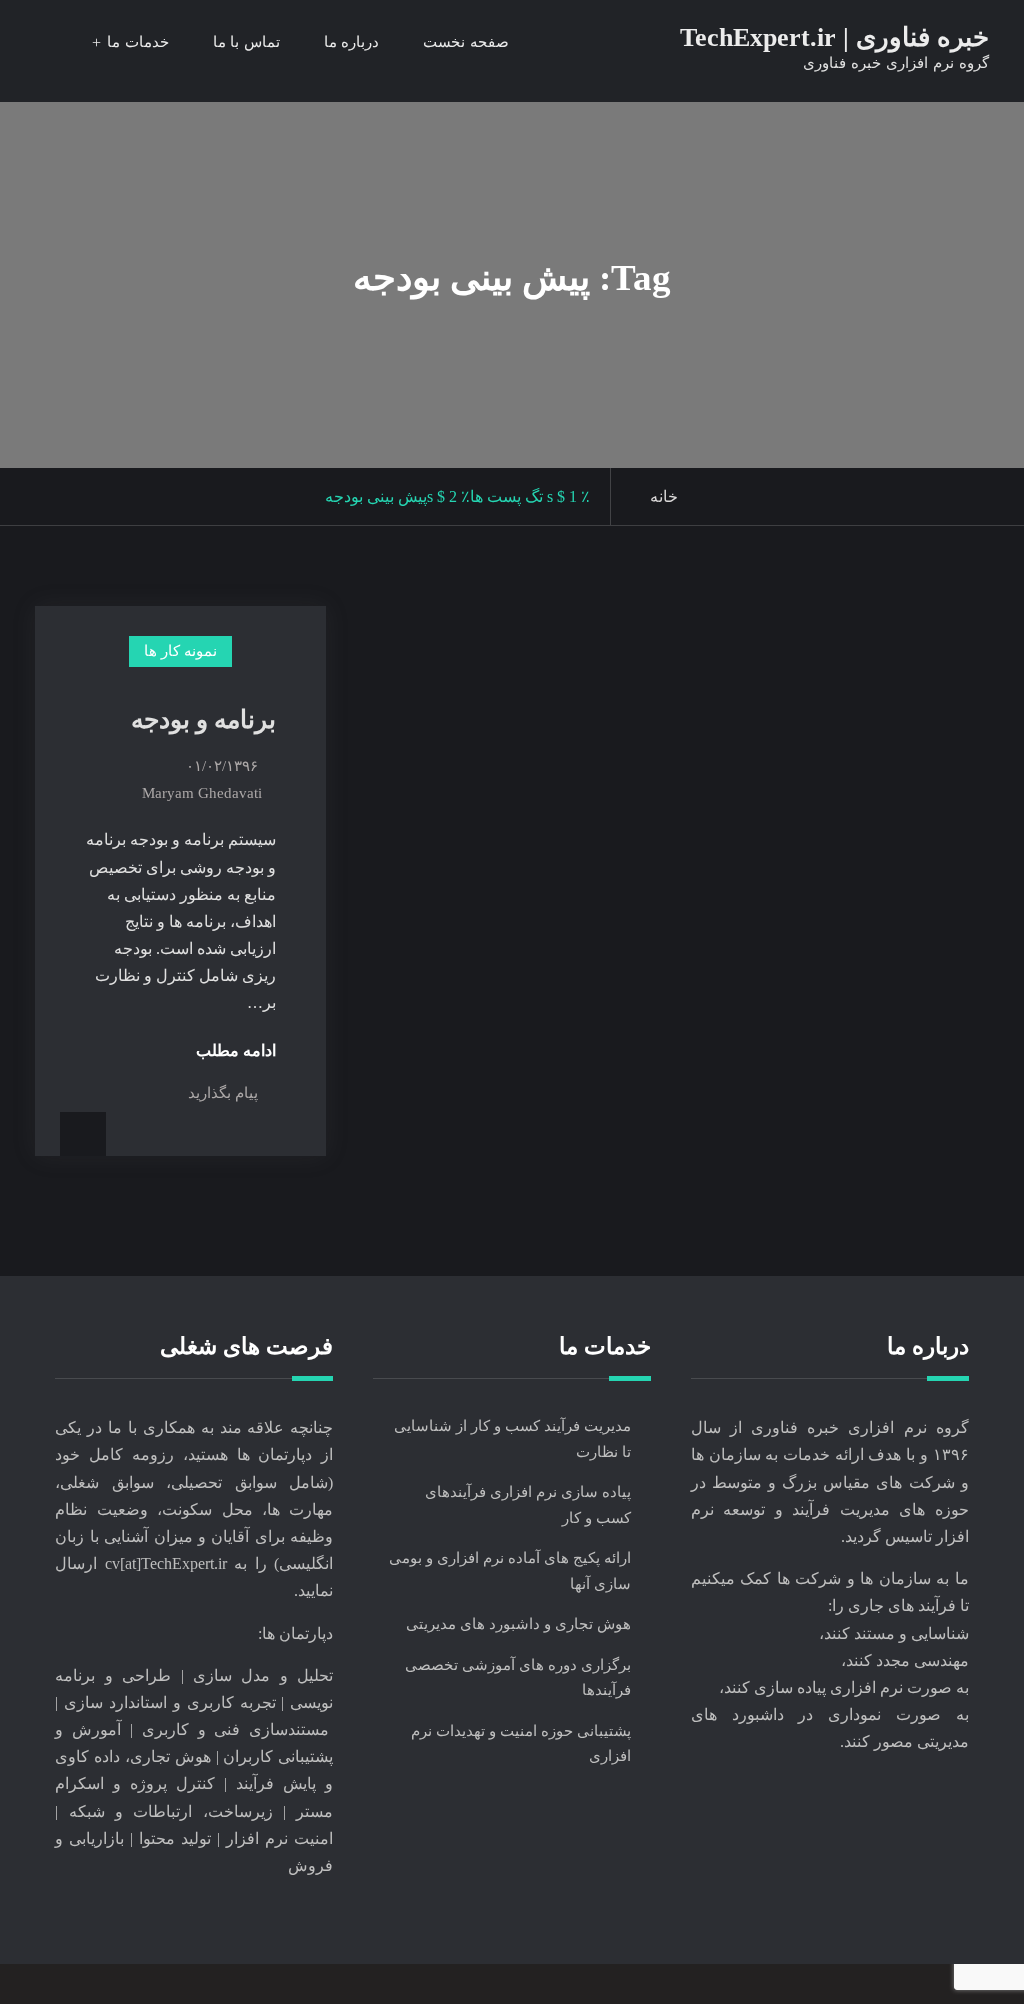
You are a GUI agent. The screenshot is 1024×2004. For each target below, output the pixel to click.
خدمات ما (138, 42)
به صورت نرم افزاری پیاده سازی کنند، (844, 1687)
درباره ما (352, 42)
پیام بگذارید (223, 1093)
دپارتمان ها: (295, 1633)
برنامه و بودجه (203, 719)
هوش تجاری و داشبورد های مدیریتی (518, 1624)
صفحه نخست (466, 42)
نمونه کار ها (180, 651)
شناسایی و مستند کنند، (894, 1633)
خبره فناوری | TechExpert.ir (834, 37)
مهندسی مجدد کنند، (905, 1660)
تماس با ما (246, 42)
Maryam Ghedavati (202, 793)
